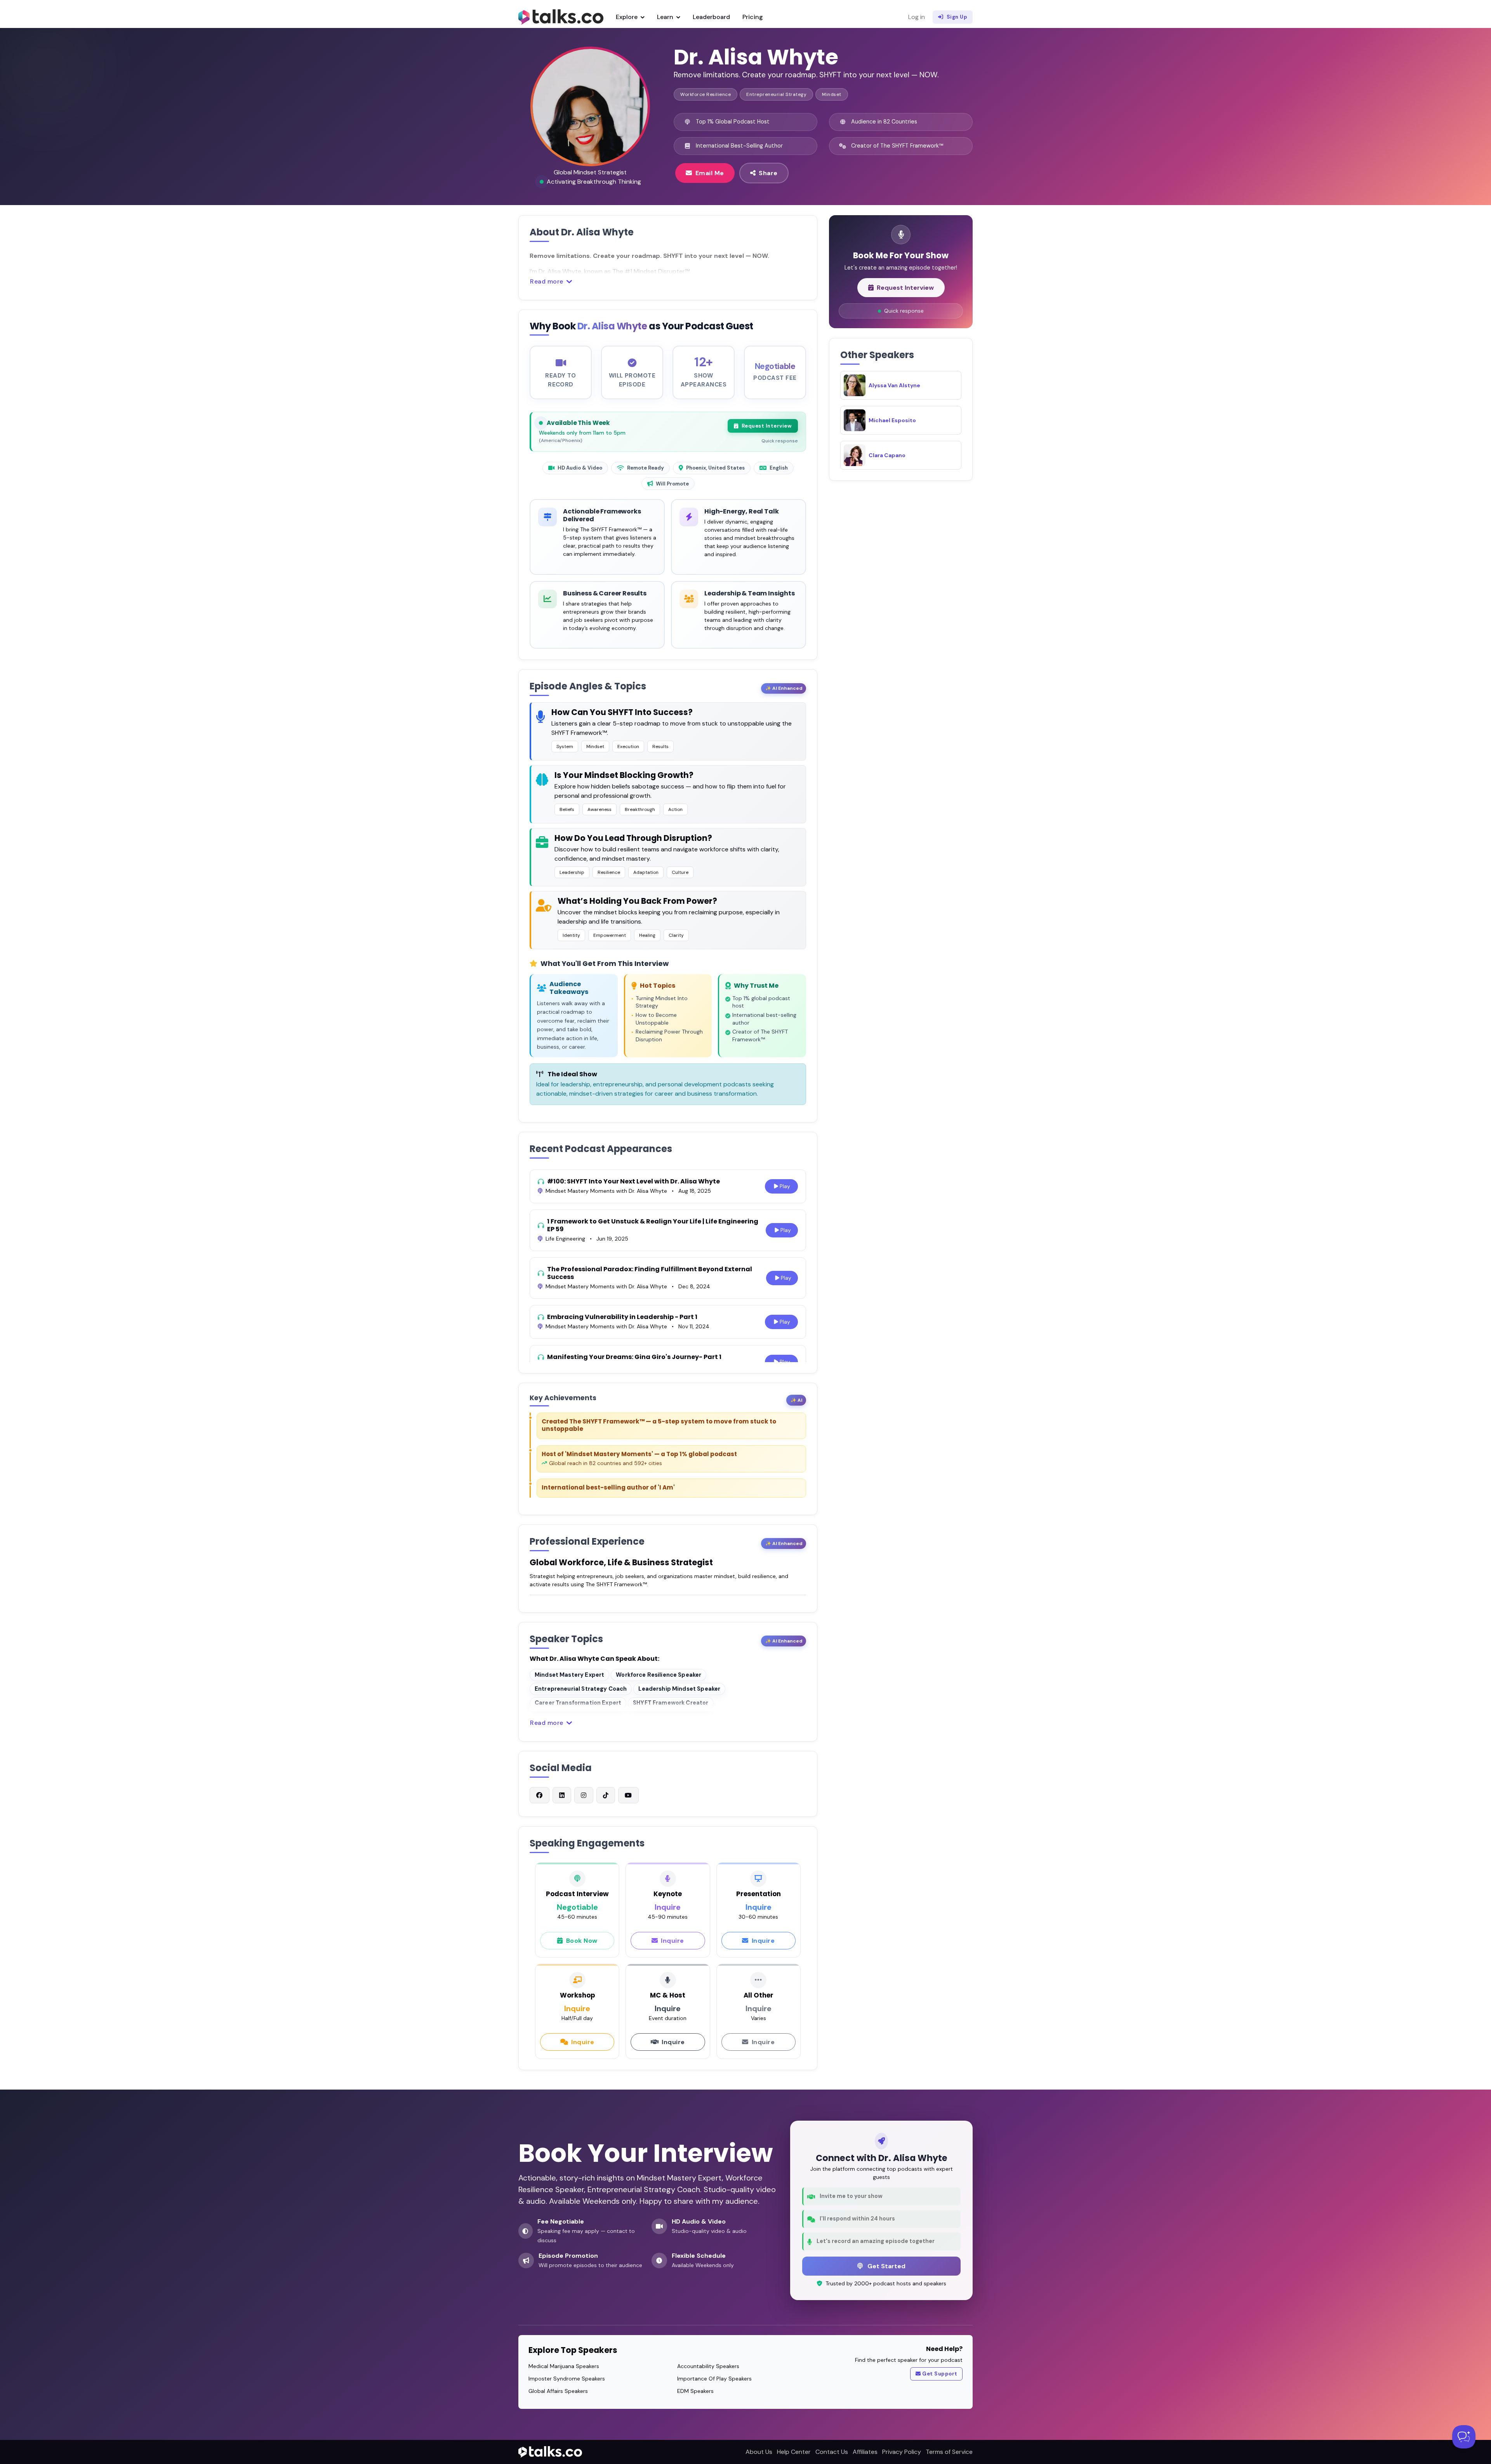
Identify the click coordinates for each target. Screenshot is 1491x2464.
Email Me (710, 173)
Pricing (753, 17)
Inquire (673, 1941)
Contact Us (832, 2452)
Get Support (940, 2374)
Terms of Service (949, 2452)
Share (768, 173)
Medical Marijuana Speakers (564, 2366)
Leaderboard (711, 17)
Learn (666, 17)
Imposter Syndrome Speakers (567, 2379)
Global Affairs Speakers (558, 2391)
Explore (627, 17)
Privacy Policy (902, 2452)
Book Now (582, 1941)
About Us (759, 2452)
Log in (917, 17)
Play (785, 1186)
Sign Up (957, 17)
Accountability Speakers (708, 2366)
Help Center (794, 2452)
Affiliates (865, 2452)
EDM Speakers (695, 2391)
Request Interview (767, 426)
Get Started (886, 2266)
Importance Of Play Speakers (714, 2379)
